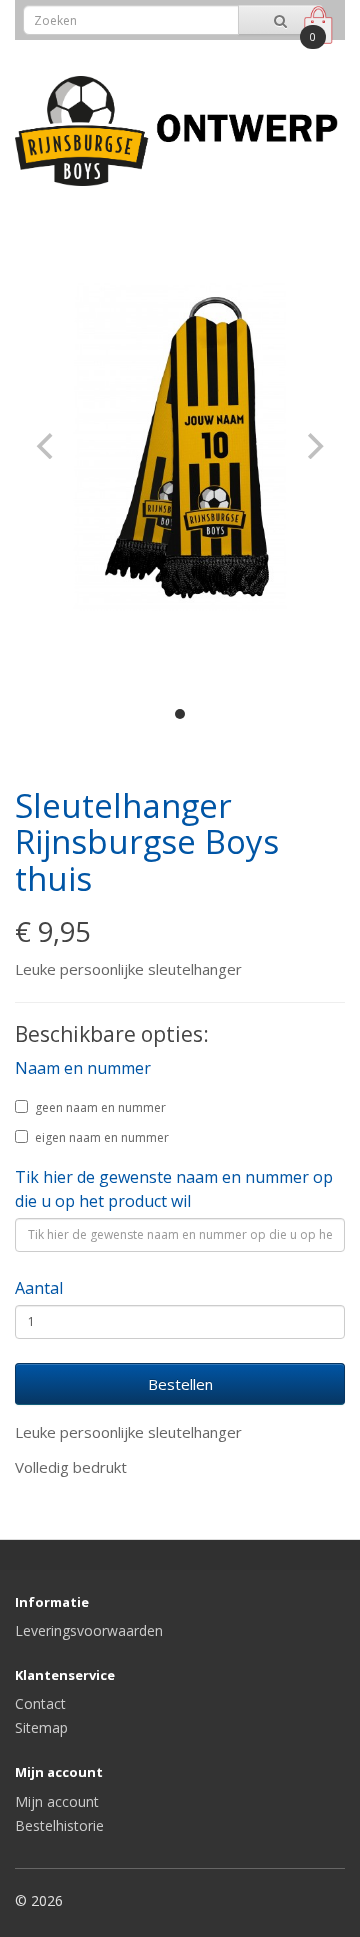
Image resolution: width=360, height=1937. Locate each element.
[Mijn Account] (273, 53)
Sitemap (41, 1727)
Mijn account (57, 1801)
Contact (40, 1703)
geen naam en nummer (100, 1107)
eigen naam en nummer (102, 1137)
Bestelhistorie (59, 1825)
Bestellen (180, 1384)
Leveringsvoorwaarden (89, 1630)
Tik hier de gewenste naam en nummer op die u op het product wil (174, 1189)
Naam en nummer (83, 1068)
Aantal (39, 1288)
